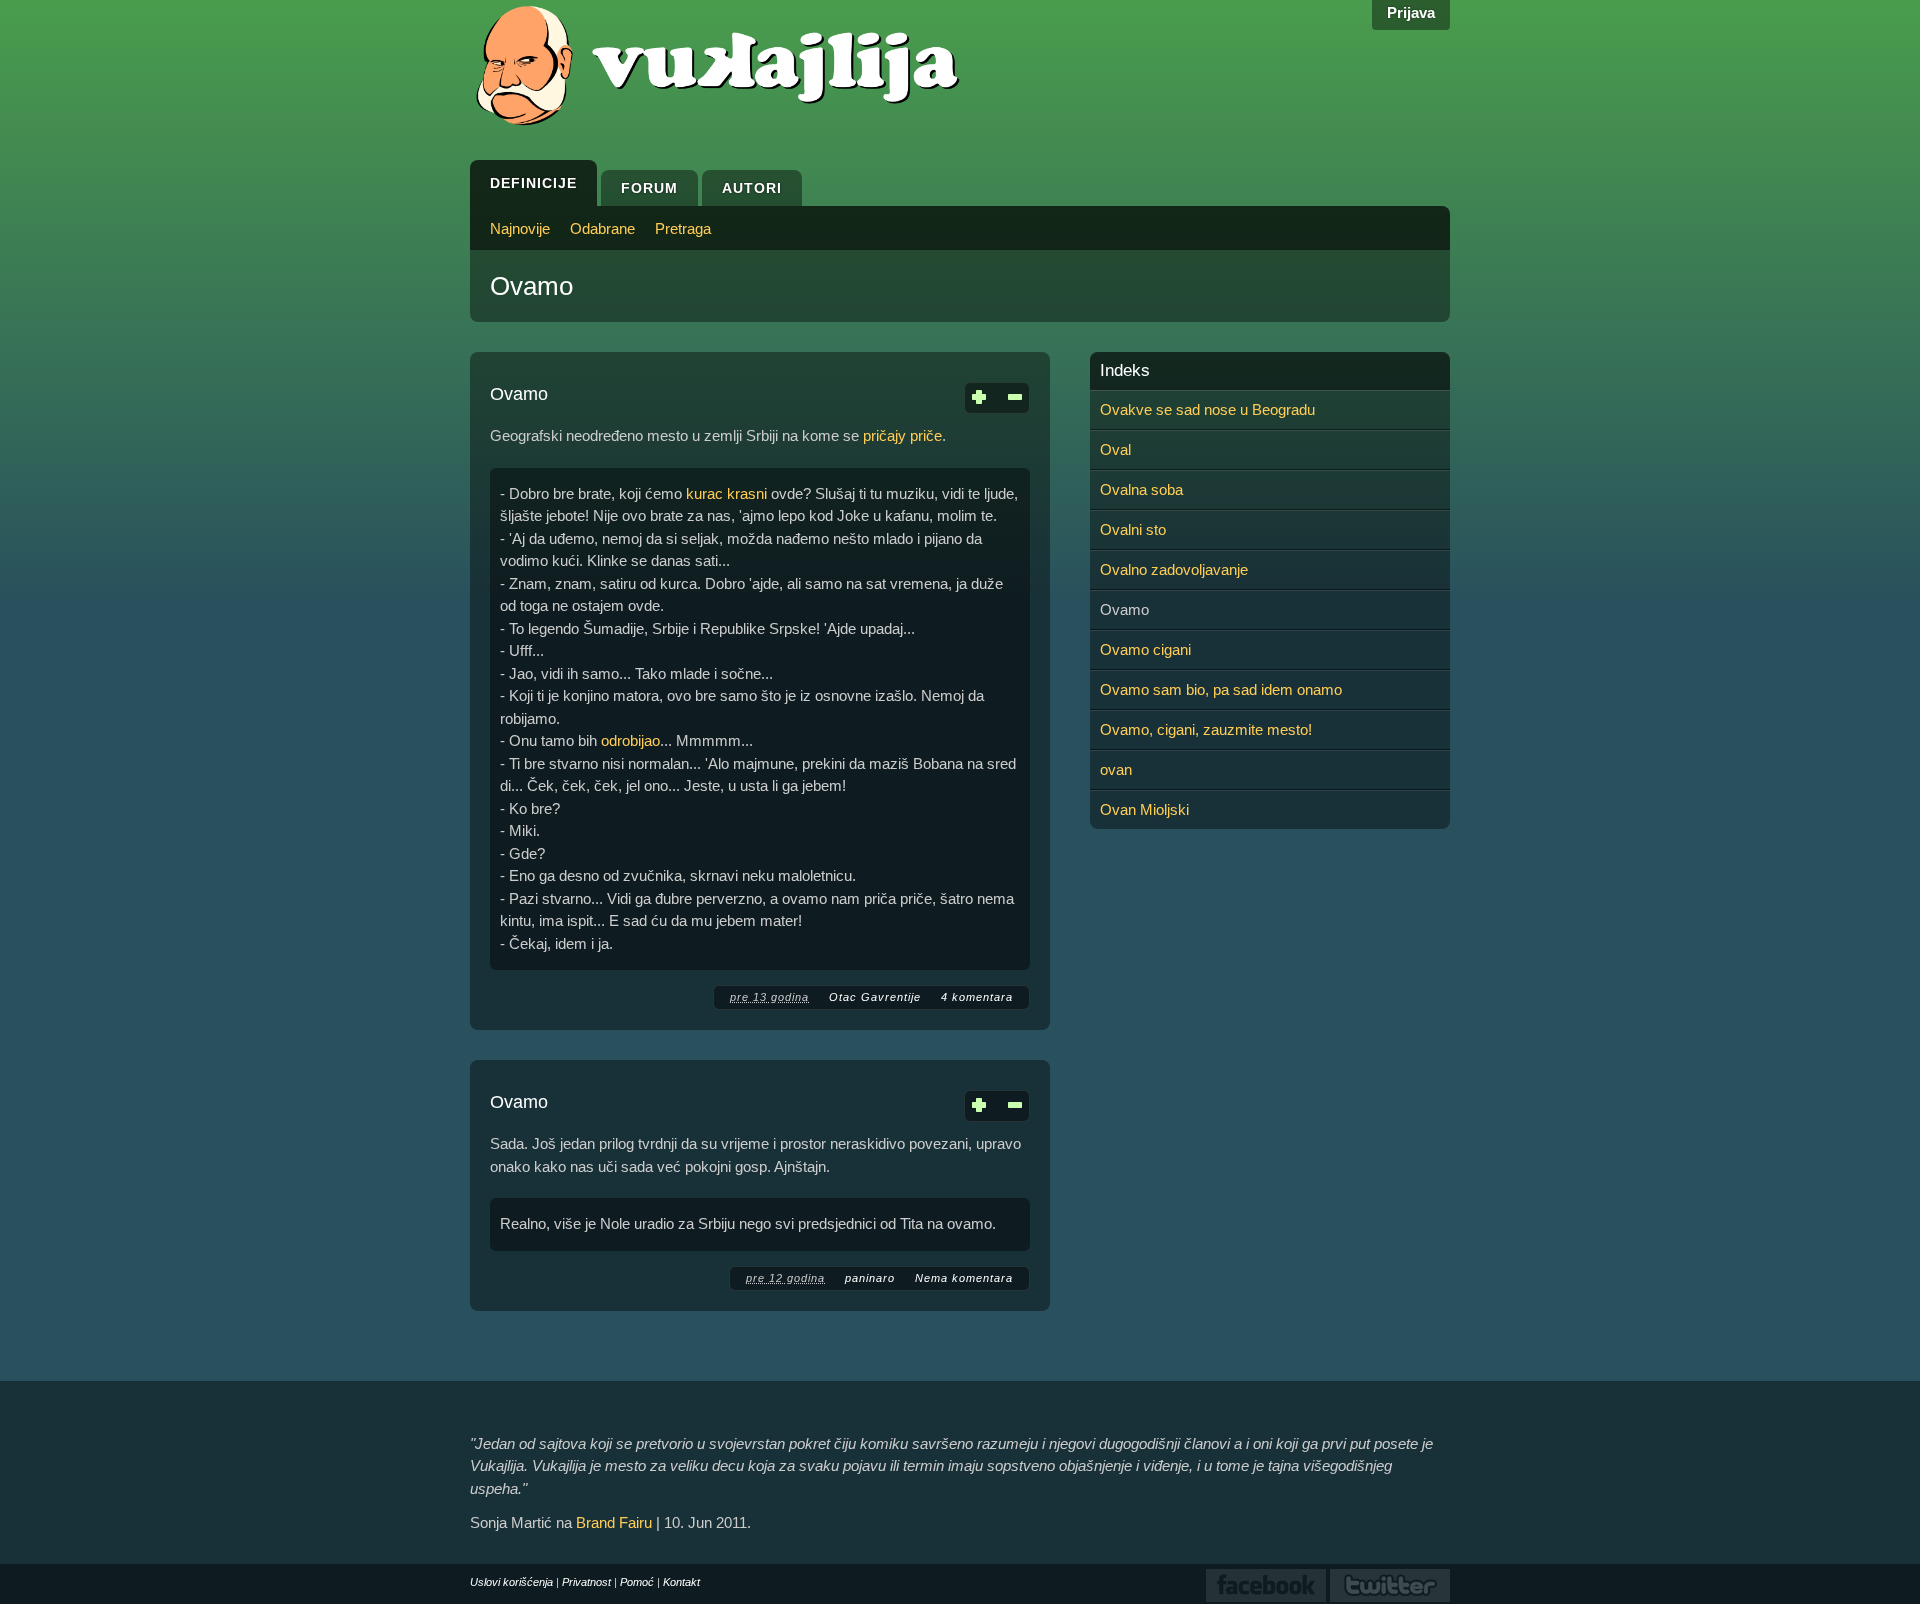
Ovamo (519, 394)
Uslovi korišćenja (511, 1582)
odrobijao (630, 740)
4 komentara (977, 997)
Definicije (533, 183)
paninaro (870, 1278)
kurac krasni (726, 493)
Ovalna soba (1141, 489)
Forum (649, 188)
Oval (1115, 449)
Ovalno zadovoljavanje (1174, 569)
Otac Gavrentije (875, 997)
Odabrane (602, 228)
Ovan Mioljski (1144, 809)
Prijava (1411, 12)
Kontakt (681, 1582)
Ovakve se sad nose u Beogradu (1207, 409)
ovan (1116, 769)
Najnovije (520, 228)
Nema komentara (964, 1278)
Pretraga (683, 228)
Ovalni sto (1133, 529)
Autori (752, 188)
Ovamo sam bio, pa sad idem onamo (1221, 689)
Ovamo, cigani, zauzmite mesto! (1206, 729)
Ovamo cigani (1145, 649)
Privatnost (586, 1582)
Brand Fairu (614, 1522)
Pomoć (637, 1582)
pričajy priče (902, 435)
